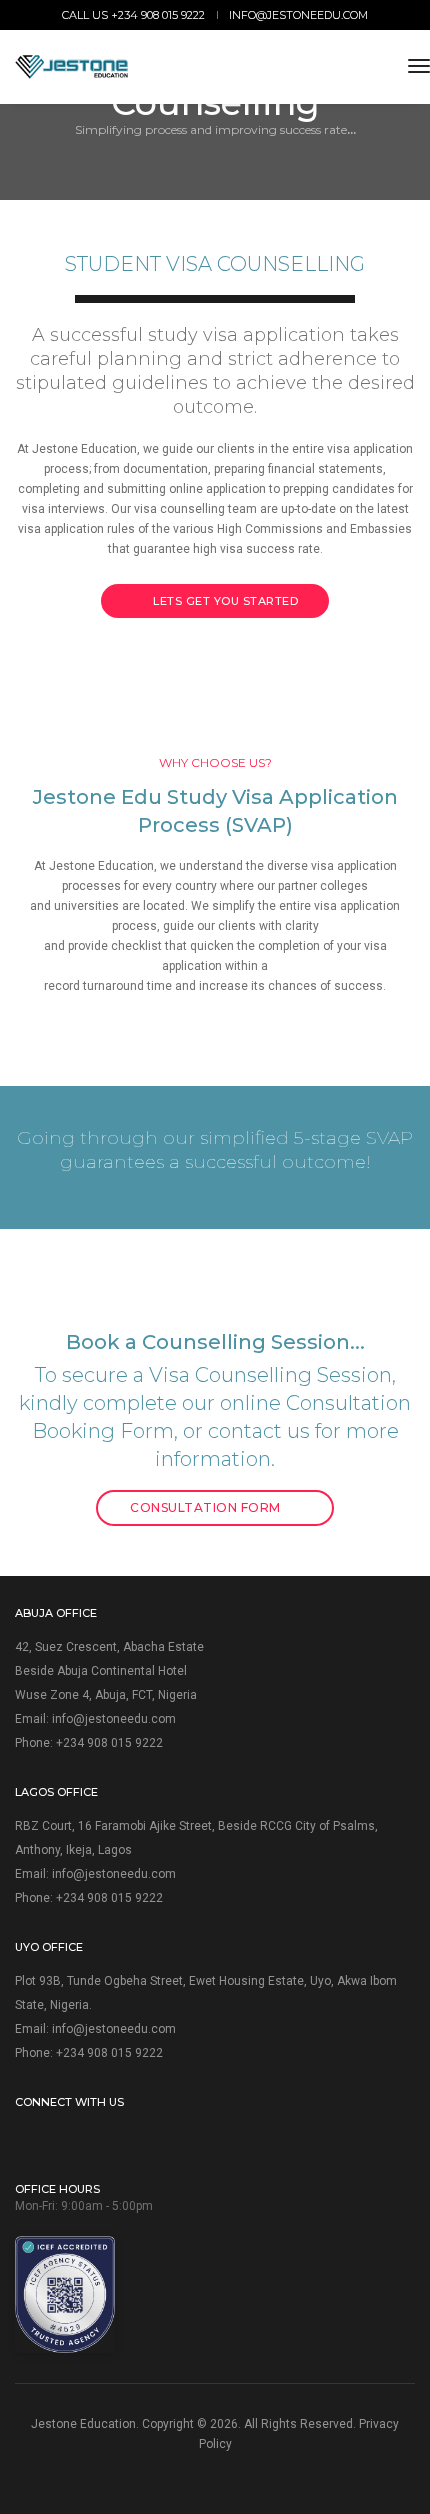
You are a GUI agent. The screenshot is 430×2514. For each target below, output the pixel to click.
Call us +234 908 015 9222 (133, 15)
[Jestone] (71, 67)
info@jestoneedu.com (298, 15)
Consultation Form (207, 1507)
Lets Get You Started (224, 601)
